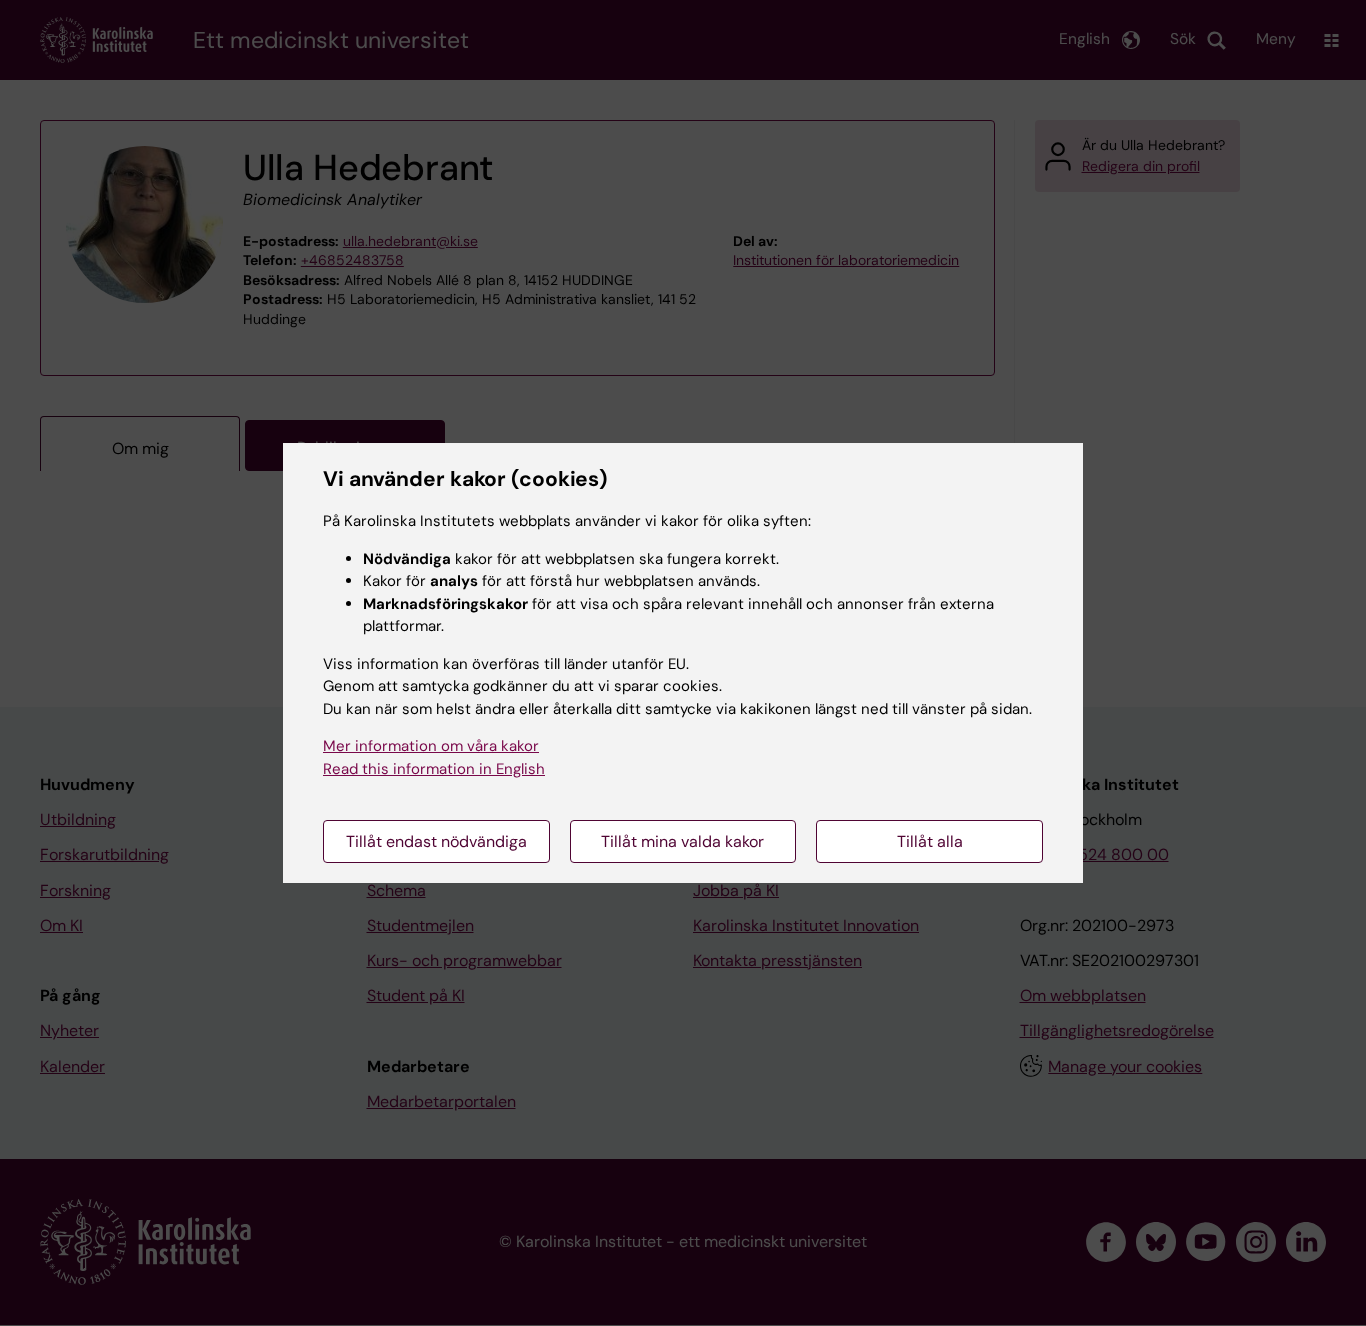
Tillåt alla (930, 841)
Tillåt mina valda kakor (682, 841)
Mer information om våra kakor (431, 746)
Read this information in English (434, 769)
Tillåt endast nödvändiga (436, 841)
